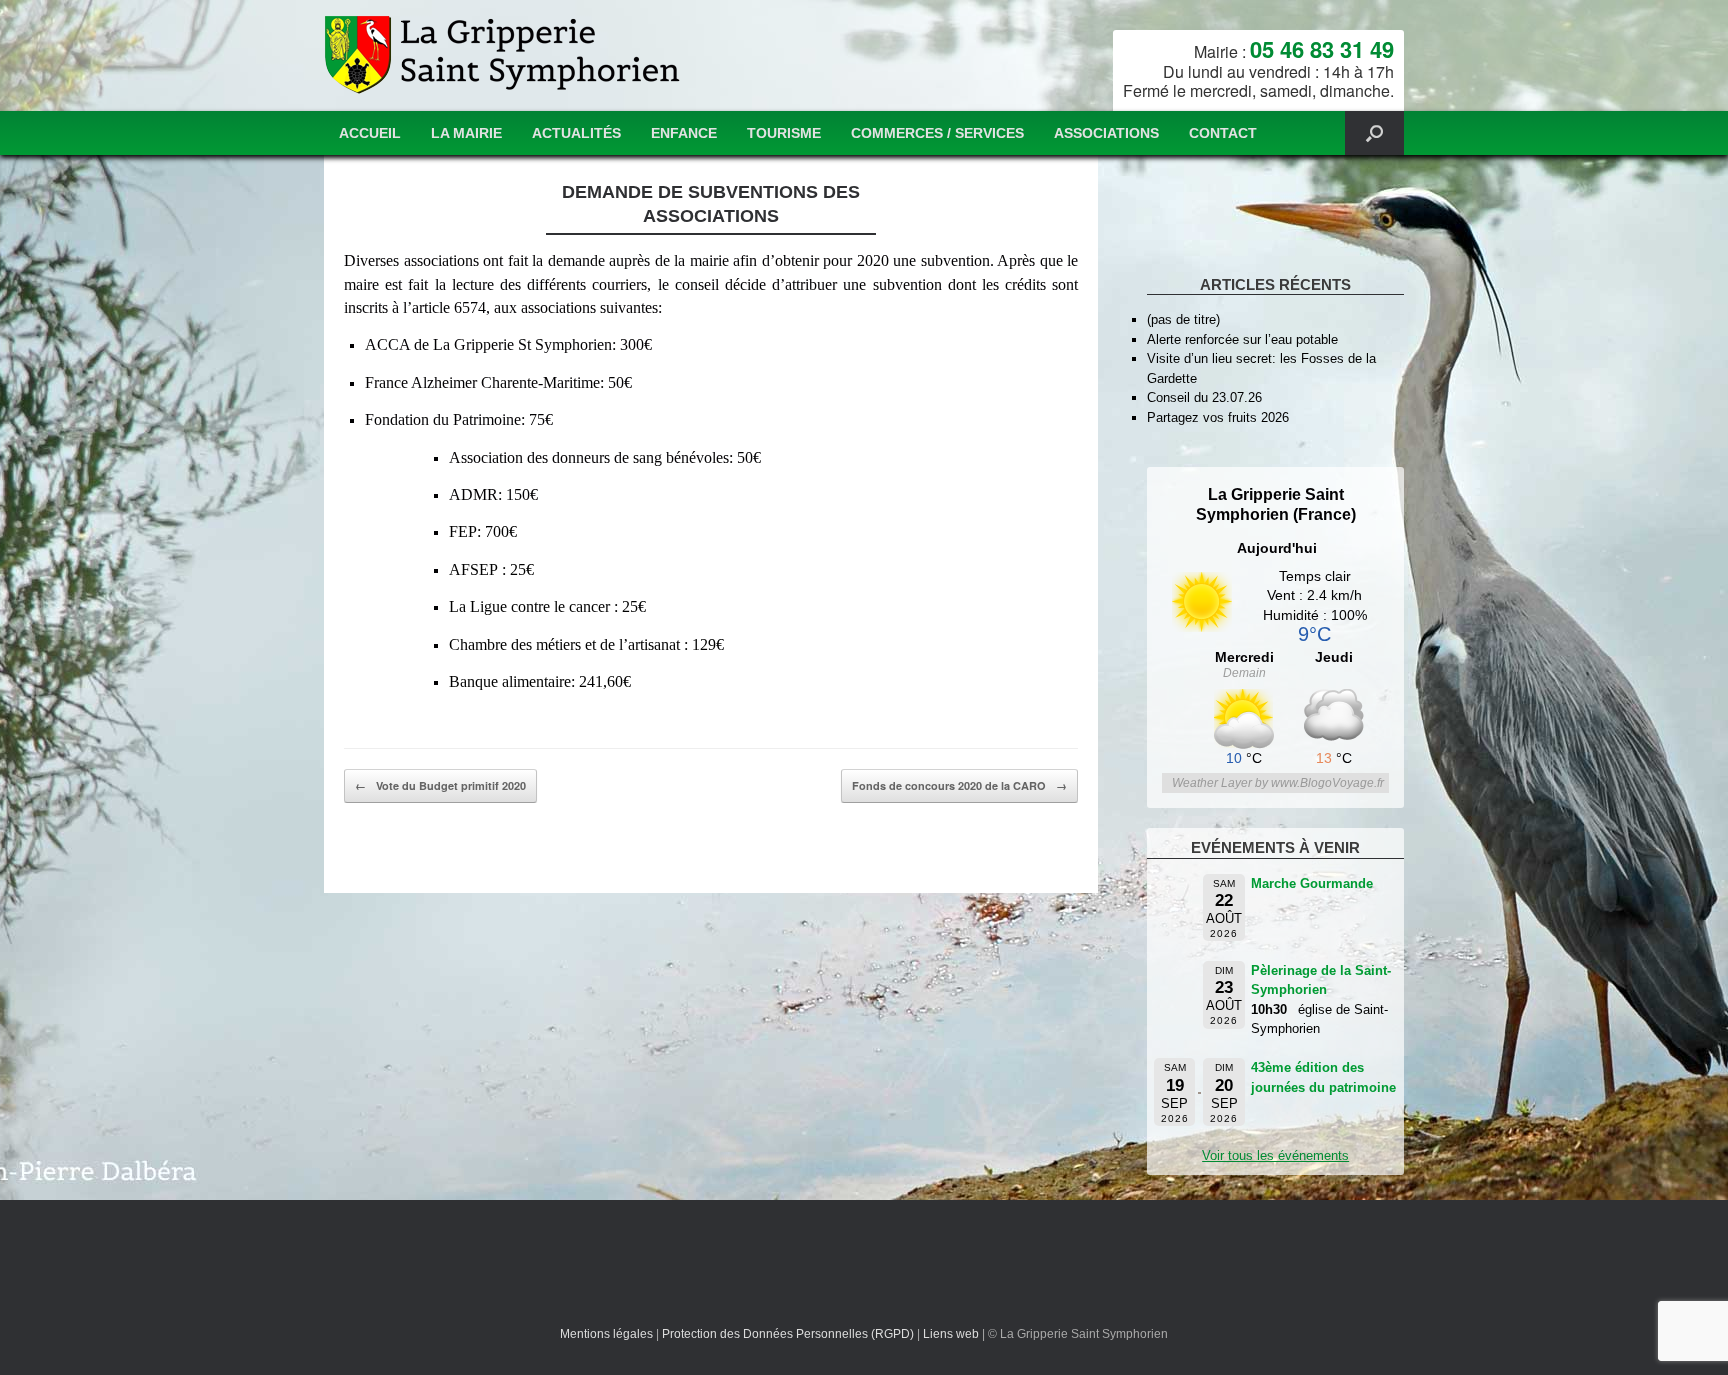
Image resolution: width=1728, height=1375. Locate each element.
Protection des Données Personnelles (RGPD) (788, 1334)
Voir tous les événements (1275, 1155)
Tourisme (784, 133)
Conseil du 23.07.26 (1204, 397)
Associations (1106, 133)
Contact (1223, 133)
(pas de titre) (1183, 319)
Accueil (370, 133)
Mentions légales (606, 1334)
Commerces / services (937, 133)
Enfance (684, 133)
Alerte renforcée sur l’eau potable (1242, 339)
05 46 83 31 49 (1322, 49)
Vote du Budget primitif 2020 (440, 785)
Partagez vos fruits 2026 (1218, 417)
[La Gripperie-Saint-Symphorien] (504, 55)
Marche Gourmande (1312, 883)
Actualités (576, 133)
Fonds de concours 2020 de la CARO (959, 785)
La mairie (466, 133)
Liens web (951, 1334)
